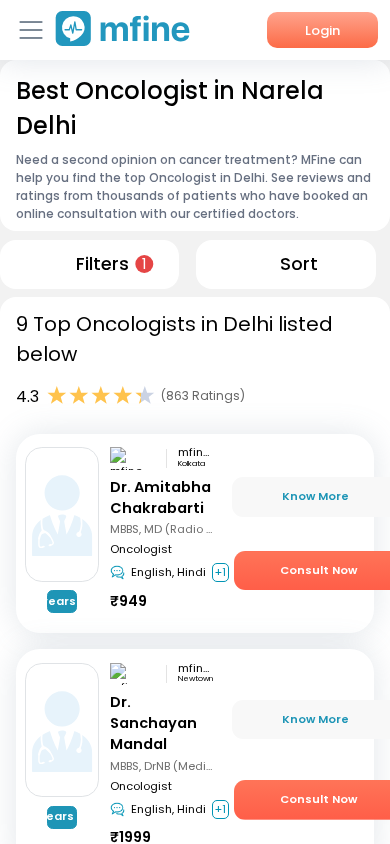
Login (322, 30)
